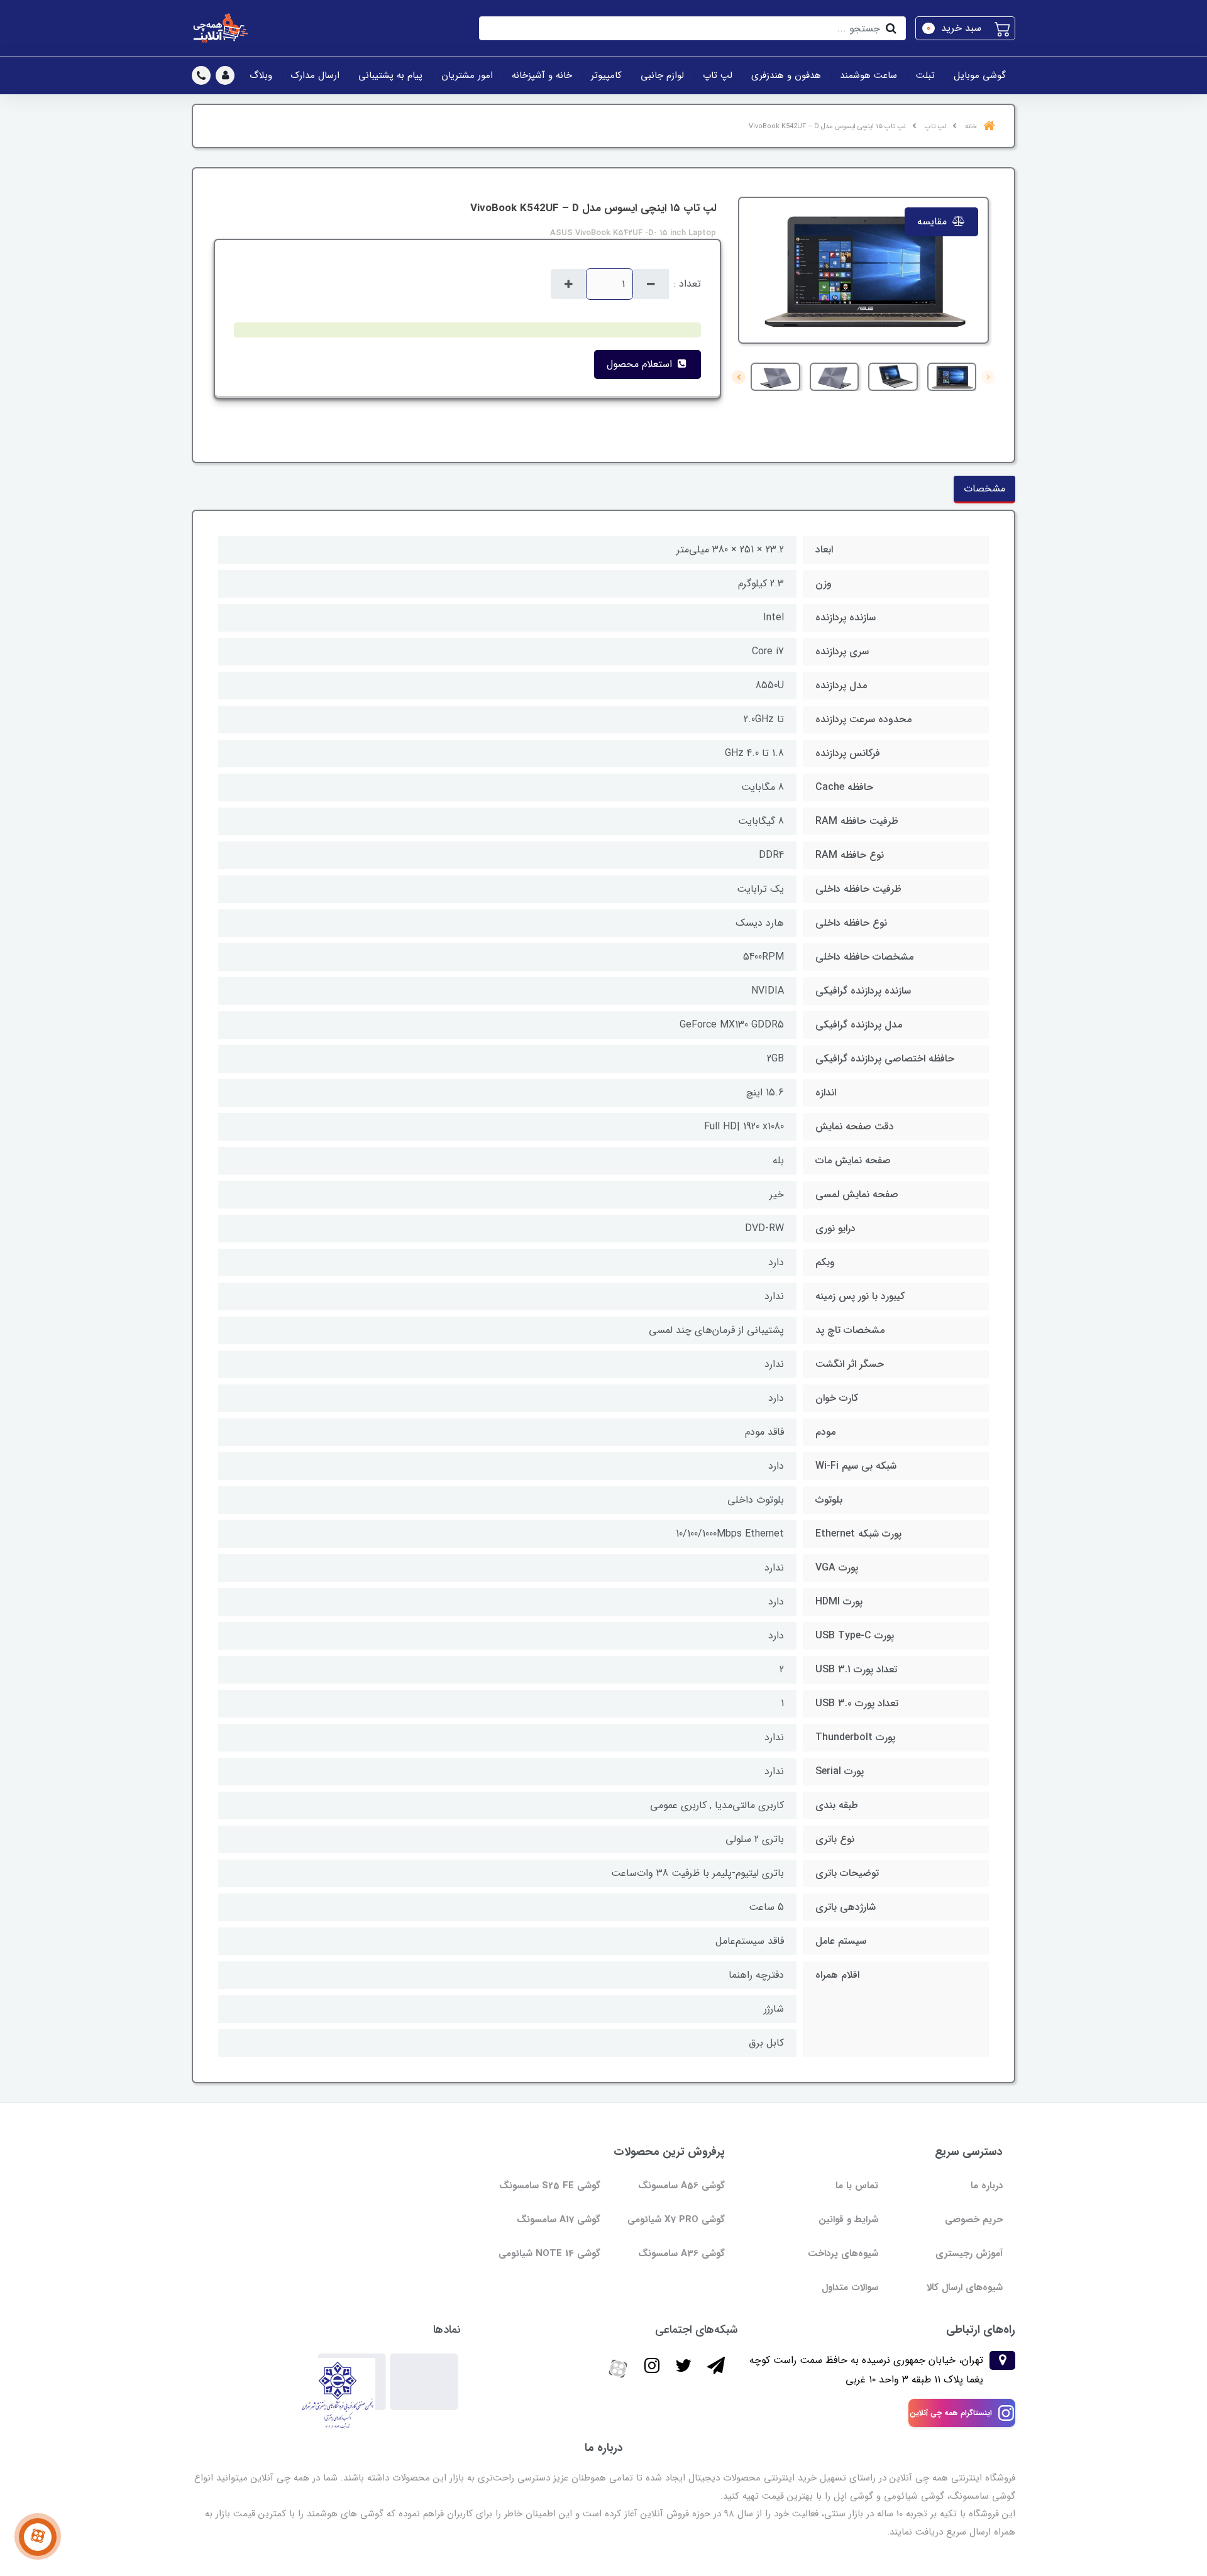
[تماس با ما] (38, 2537)
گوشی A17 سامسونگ (559, 2220)
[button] (965, 28)
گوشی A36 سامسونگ (681, 2254)
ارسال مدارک (315, 75)
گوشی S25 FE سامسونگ (550, 2186)
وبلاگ (261, 75)
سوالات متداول (850, 2288)
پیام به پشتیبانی (390, 75)
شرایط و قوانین (848, 2220)
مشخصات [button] (984, 489)
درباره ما (987, 2186)
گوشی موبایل (980, 75)
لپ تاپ (718, 75)
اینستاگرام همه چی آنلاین (951, 2413)
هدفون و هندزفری (786, 75)
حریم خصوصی (974, 2220)
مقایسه (934, 222)
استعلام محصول (641, 364)
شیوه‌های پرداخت (843, 2254)
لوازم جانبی (662, 75)
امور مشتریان (467, 75)
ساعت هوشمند (868, 75)
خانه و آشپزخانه (542, 75)
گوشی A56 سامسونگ (681, 2186)
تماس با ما (857, 2186)
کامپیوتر (606, 75)
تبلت (925, 75)
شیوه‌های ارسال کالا (965, 2288)
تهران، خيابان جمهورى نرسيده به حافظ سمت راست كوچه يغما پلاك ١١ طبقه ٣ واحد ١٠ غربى (866, 2370)
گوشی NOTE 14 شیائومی (549, 2254)
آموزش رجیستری (969, 2254)
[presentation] (988, 377)
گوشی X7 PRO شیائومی (676, 2220)
